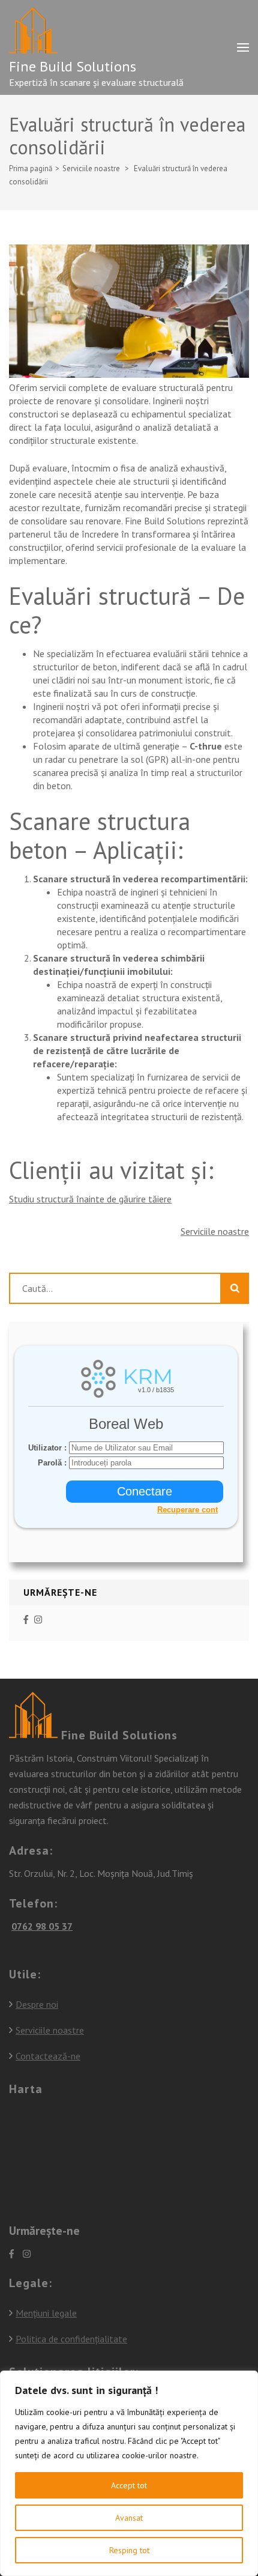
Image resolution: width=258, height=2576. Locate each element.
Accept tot (129, 2485)
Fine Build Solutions (73, 66)
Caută (235, 1288)
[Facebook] (26, 1620)
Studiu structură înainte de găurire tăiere (90, 1199)
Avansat (129, 2518)
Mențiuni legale (46, 2313)
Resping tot (129, 2550)
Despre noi (37, 2004)
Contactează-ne (48, 2056)
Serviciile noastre (215, 1231)
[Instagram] (38, 1620)
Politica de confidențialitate (71, 2339)
